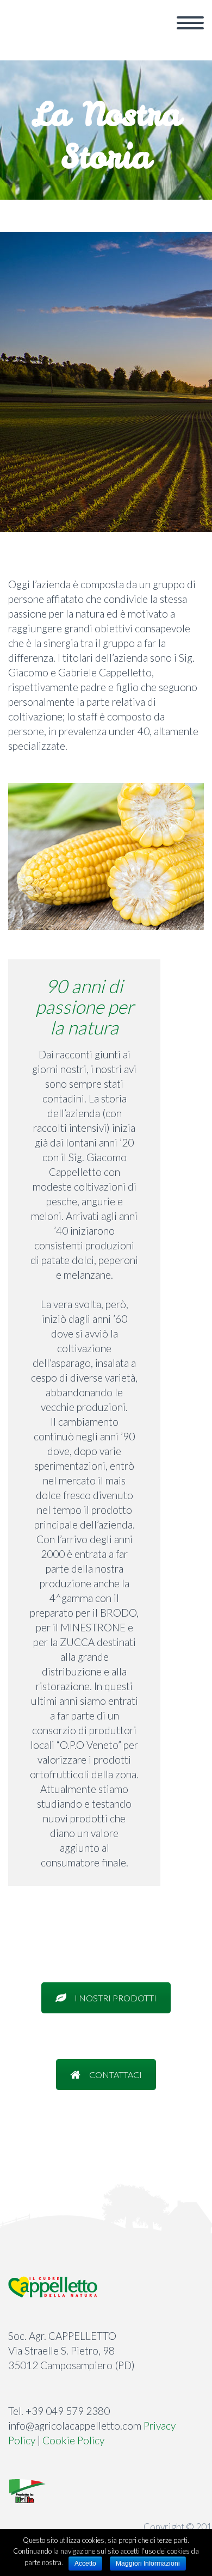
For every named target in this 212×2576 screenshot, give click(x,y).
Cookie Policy (73, 2440)
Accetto (85, 2563)
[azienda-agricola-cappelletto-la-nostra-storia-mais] (106, 856)
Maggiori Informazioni (148, 2563)
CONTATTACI (116, 2075)
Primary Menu (190, 23)
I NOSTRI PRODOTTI (116, 1998)
